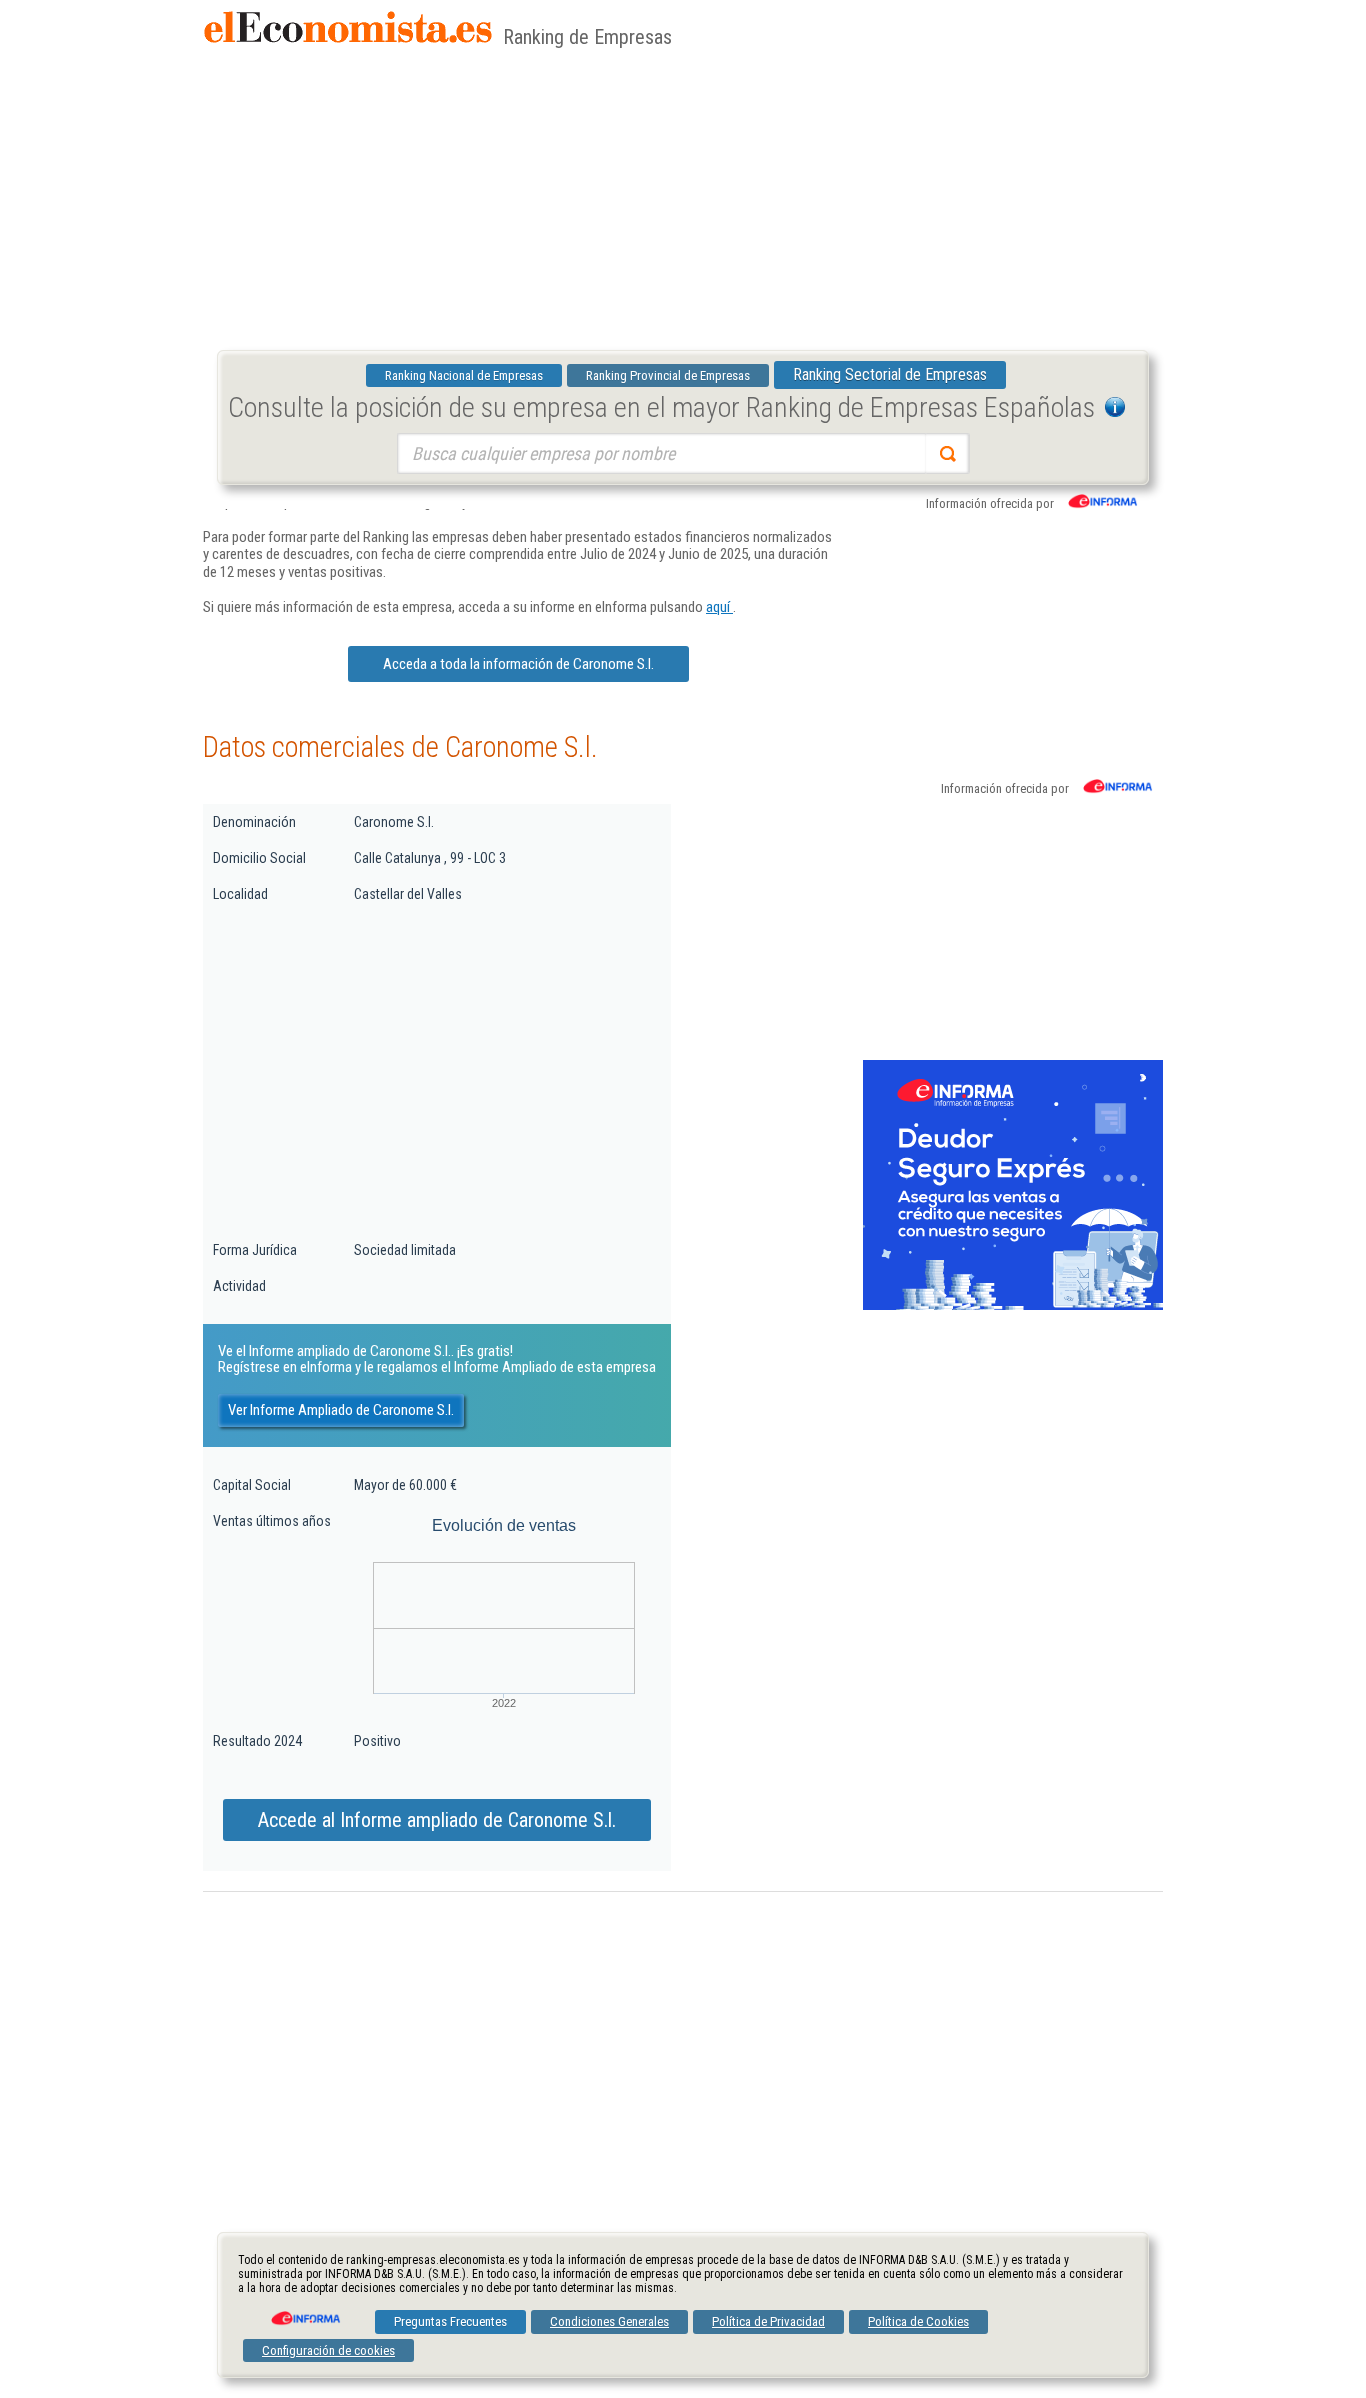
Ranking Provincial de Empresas (668, 375)
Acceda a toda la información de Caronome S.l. (518, 664)
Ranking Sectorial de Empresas (890, 374)
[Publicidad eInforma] (1013, 1306)
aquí (719, 607)
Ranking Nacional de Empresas (464, 375)
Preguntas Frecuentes (450, 2321)
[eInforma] (304, 2311)
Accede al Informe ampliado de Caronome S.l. (437, 1820)
